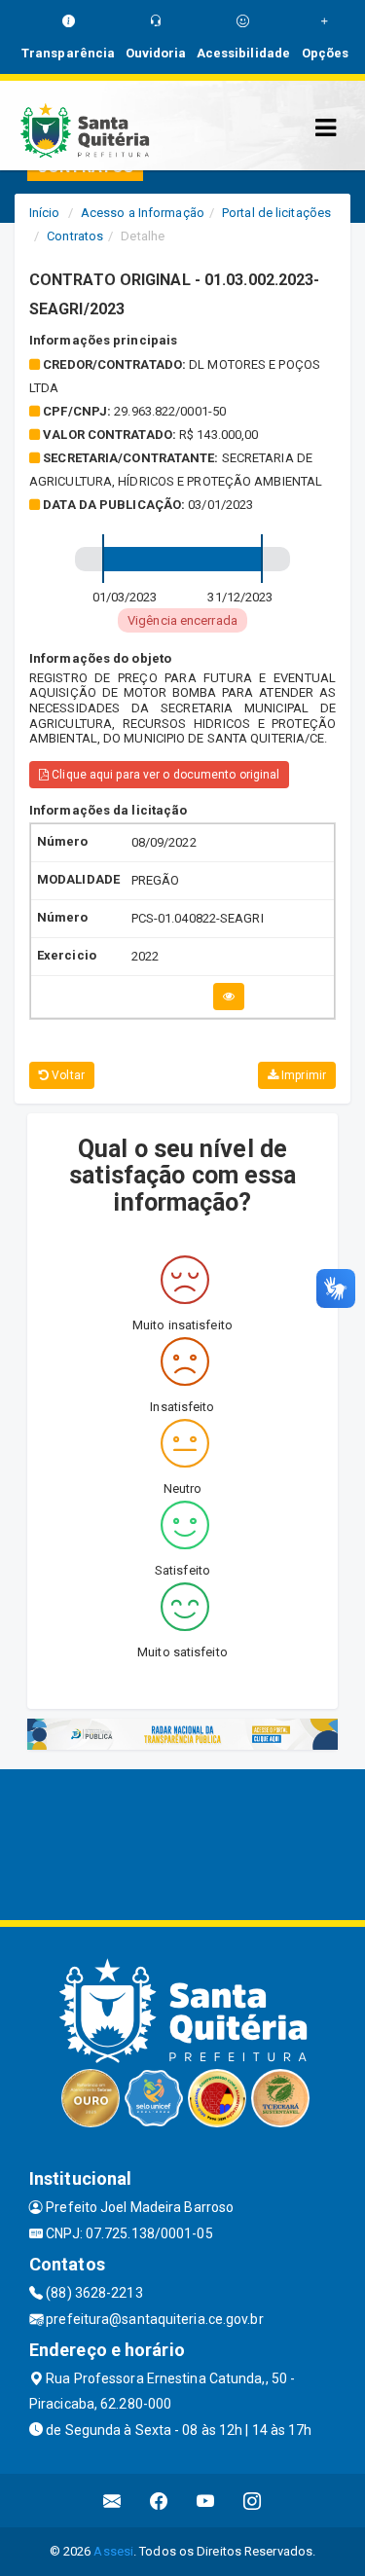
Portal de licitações (276, 213)
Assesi (113, 2551)
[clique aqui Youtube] (206, 2501)
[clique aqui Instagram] (253, 2501)
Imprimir (302, 1075)
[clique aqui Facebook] (159, 2501)
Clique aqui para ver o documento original (164, 775)
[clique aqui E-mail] (112, 2501)
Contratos (75, 236)
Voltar (67, 1075)
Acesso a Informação (143, 213)
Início (45, 213)
